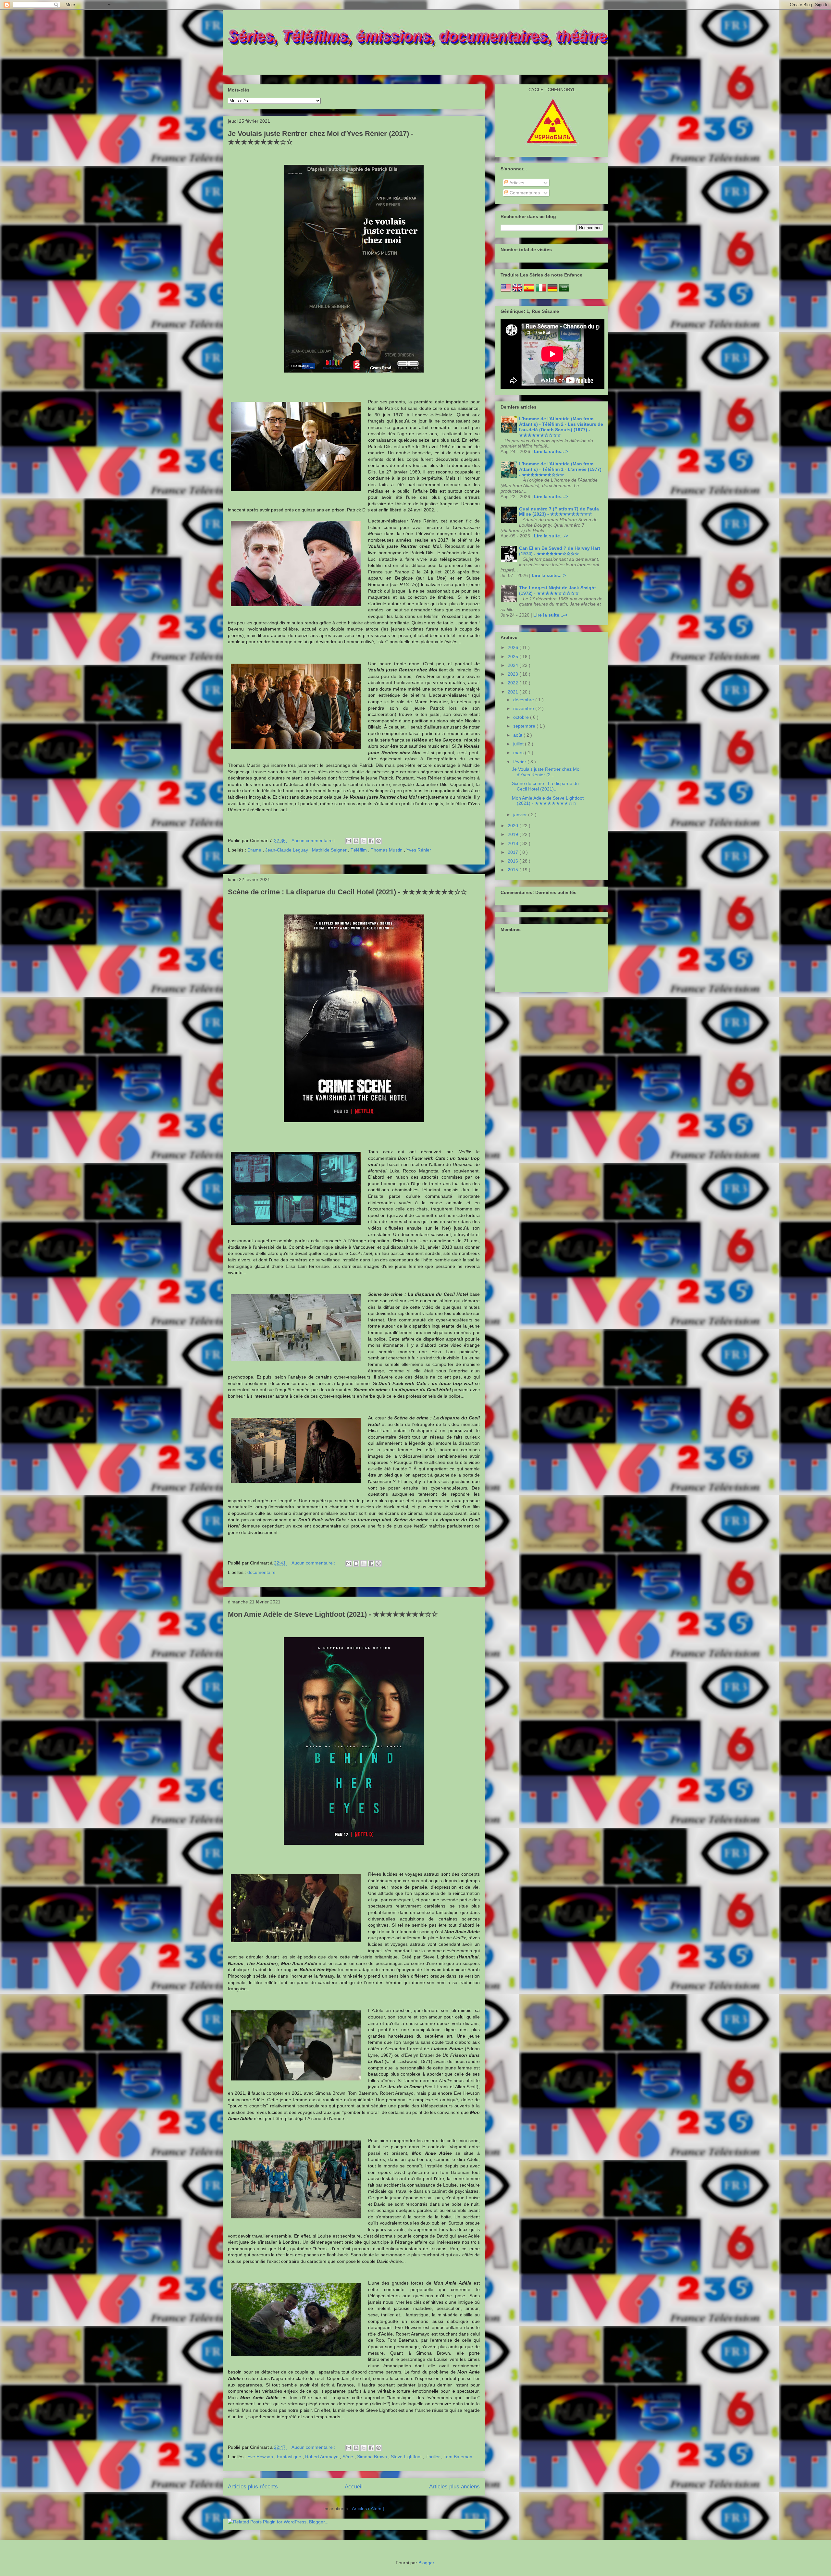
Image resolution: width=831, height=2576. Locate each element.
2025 (514, 656)
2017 (514, 852)
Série (348, 2457)
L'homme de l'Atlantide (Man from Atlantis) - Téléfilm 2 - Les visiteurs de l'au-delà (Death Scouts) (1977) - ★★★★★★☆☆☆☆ (561, 427)
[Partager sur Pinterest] (378, 841)
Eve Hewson (261, 2457)
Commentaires (524, 193)
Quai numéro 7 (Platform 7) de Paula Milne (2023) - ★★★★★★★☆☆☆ (559, 512)
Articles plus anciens (454, 2487)
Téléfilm (359, 850)
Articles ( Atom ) (368, 2509)
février (520, 762)
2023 (514, 674)
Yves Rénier (419, 850)
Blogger (426, 2563)
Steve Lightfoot (407, 2457)
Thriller (433, 2457)
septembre (525, 726)
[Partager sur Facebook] (371, 841)
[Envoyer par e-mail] (349, 841)
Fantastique (290, 2457)
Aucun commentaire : (314, 840)
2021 (514, 692)
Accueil (354, 2487)
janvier (521, 815)
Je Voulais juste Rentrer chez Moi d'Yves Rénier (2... (546, 772)
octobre (522, 717)
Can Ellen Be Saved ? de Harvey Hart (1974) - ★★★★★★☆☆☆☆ (560, 551)
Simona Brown (373, 2457)
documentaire (261, 1572)
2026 (514, 647)
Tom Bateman (458, 2457)
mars (519, 753)
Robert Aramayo (322, 2457)
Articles (516, 183)
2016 (514, 861)
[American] (506, 291)
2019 (514, 834)
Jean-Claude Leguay (287, 850)
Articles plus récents (253, 2487)
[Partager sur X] (364, 841)
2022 (514, 683)
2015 (514, 870)
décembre (524, 700)
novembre (524, 708)
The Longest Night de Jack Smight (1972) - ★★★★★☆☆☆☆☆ (558, 590)
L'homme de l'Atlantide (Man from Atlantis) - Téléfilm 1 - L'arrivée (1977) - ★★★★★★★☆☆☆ (560, 469)
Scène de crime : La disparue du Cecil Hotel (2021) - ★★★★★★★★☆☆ (347, 892)
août (518, 735)
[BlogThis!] (356, 841)
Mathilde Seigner (330, 850)
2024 (514, 665)
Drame (255, 850)
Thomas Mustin (387, 850)
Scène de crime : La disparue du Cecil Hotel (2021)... (545, 786)
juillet (519, 744)
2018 (514, 843)
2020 (514, 826)
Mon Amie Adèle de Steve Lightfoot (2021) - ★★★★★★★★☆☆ (333, 1614)
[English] (517, 291)
